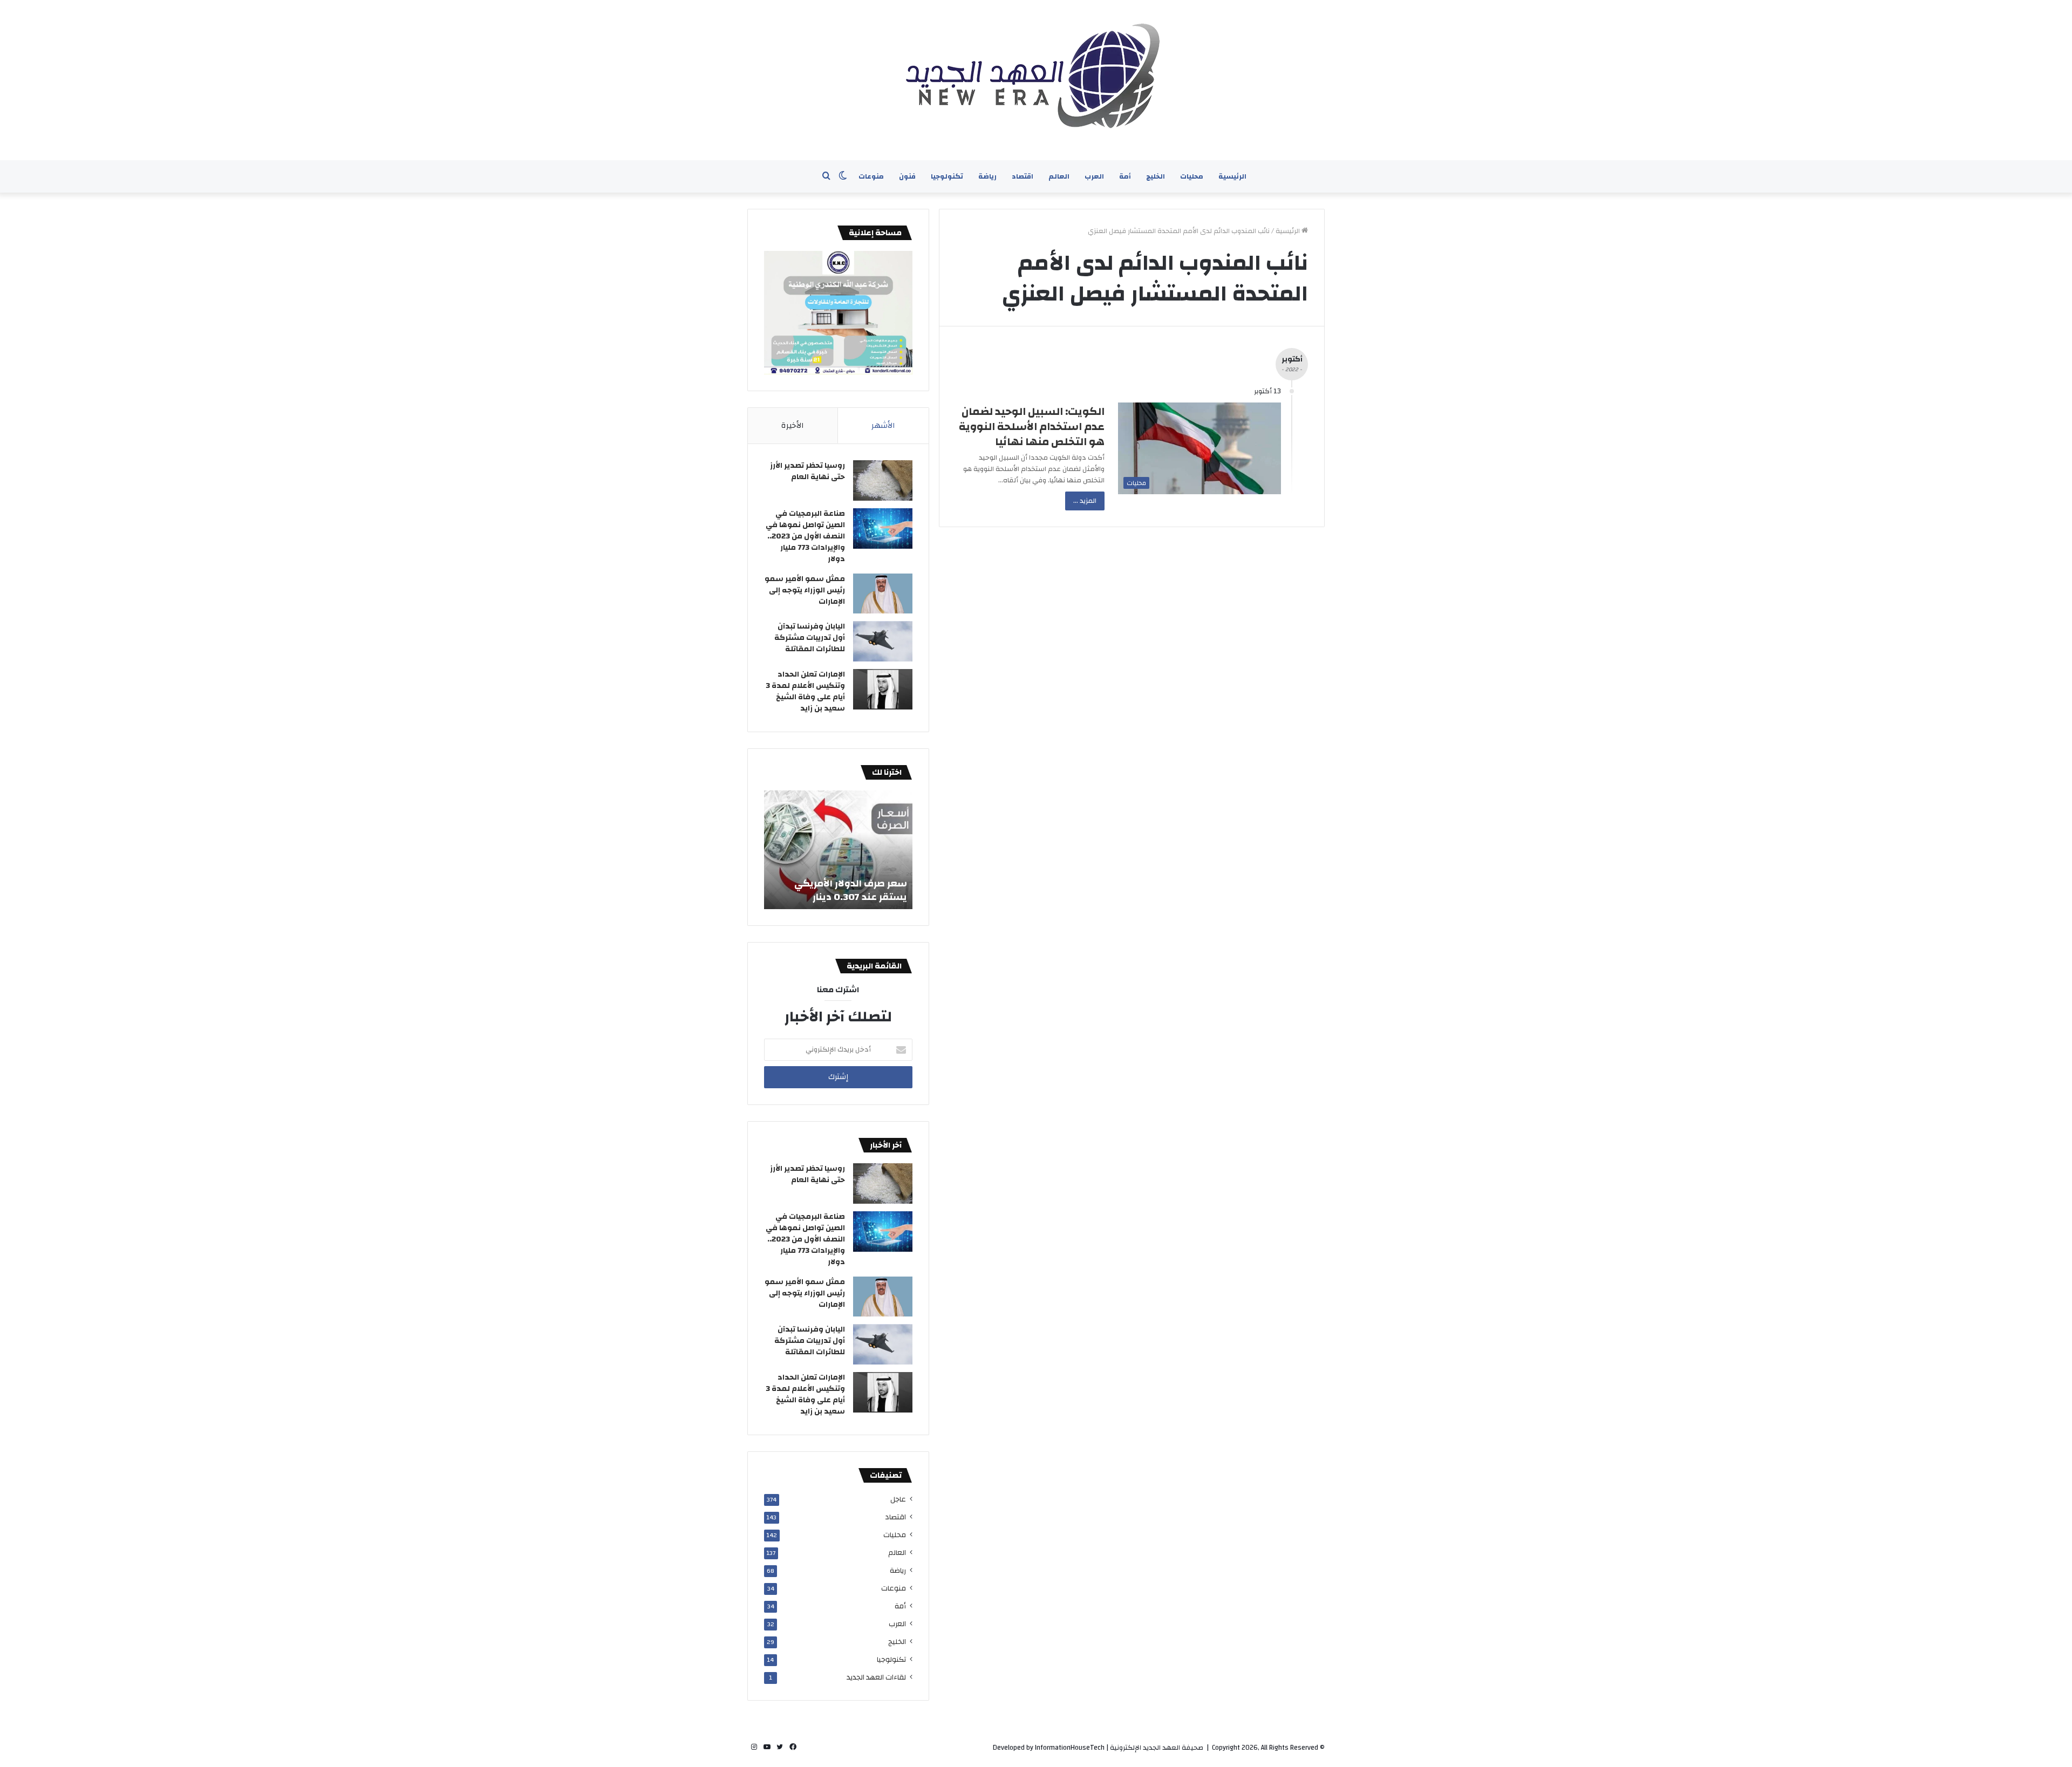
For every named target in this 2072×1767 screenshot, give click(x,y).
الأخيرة (793, 425)
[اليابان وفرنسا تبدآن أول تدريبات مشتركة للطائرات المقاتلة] (883, 641)
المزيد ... (1085, 501)
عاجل (898, 1499)
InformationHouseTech (1070, 1748)
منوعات (871, 176)
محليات (1192, 176)
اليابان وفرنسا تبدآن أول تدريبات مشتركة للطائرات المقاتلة (810, 638)
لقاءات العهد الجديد (876, 1677)
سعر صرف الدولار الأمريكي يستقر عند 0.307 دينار (851, 890)
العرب (1094, 176)
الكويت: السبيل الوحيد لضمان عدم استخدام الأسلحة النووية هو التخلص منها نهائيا (1032, 427)
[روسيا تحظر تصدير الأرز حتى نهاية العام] (883, 480)
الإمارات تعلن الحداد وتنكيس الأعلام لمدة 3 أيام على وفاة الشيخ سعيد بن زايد (805, 691)
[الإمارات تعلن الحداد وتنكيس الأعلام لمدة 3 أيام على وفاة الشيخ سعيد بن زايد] (883, 689)
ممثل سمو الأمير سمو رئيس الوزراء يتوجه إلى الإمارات (805, 590)
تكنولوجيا (947, 176)
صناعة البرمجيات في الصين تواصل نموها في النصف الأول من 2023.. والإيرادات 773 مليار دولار (805, 536)
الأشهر (883, 425)
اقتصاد (1023, 176)
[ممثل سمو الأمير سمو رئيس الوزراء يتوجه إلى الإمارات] (883, 593)
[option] (838, 850)
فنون (907, 176)
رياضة (987, 176)
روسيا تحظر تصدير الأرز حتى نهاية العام (807, 471)
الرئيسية (1232, 176)
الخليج (1156, 176)
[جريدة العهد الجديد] (1036, 80)
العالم (1059, 176)
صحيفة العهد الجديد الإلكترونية (1157, 1748)
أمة (1125, 176)
